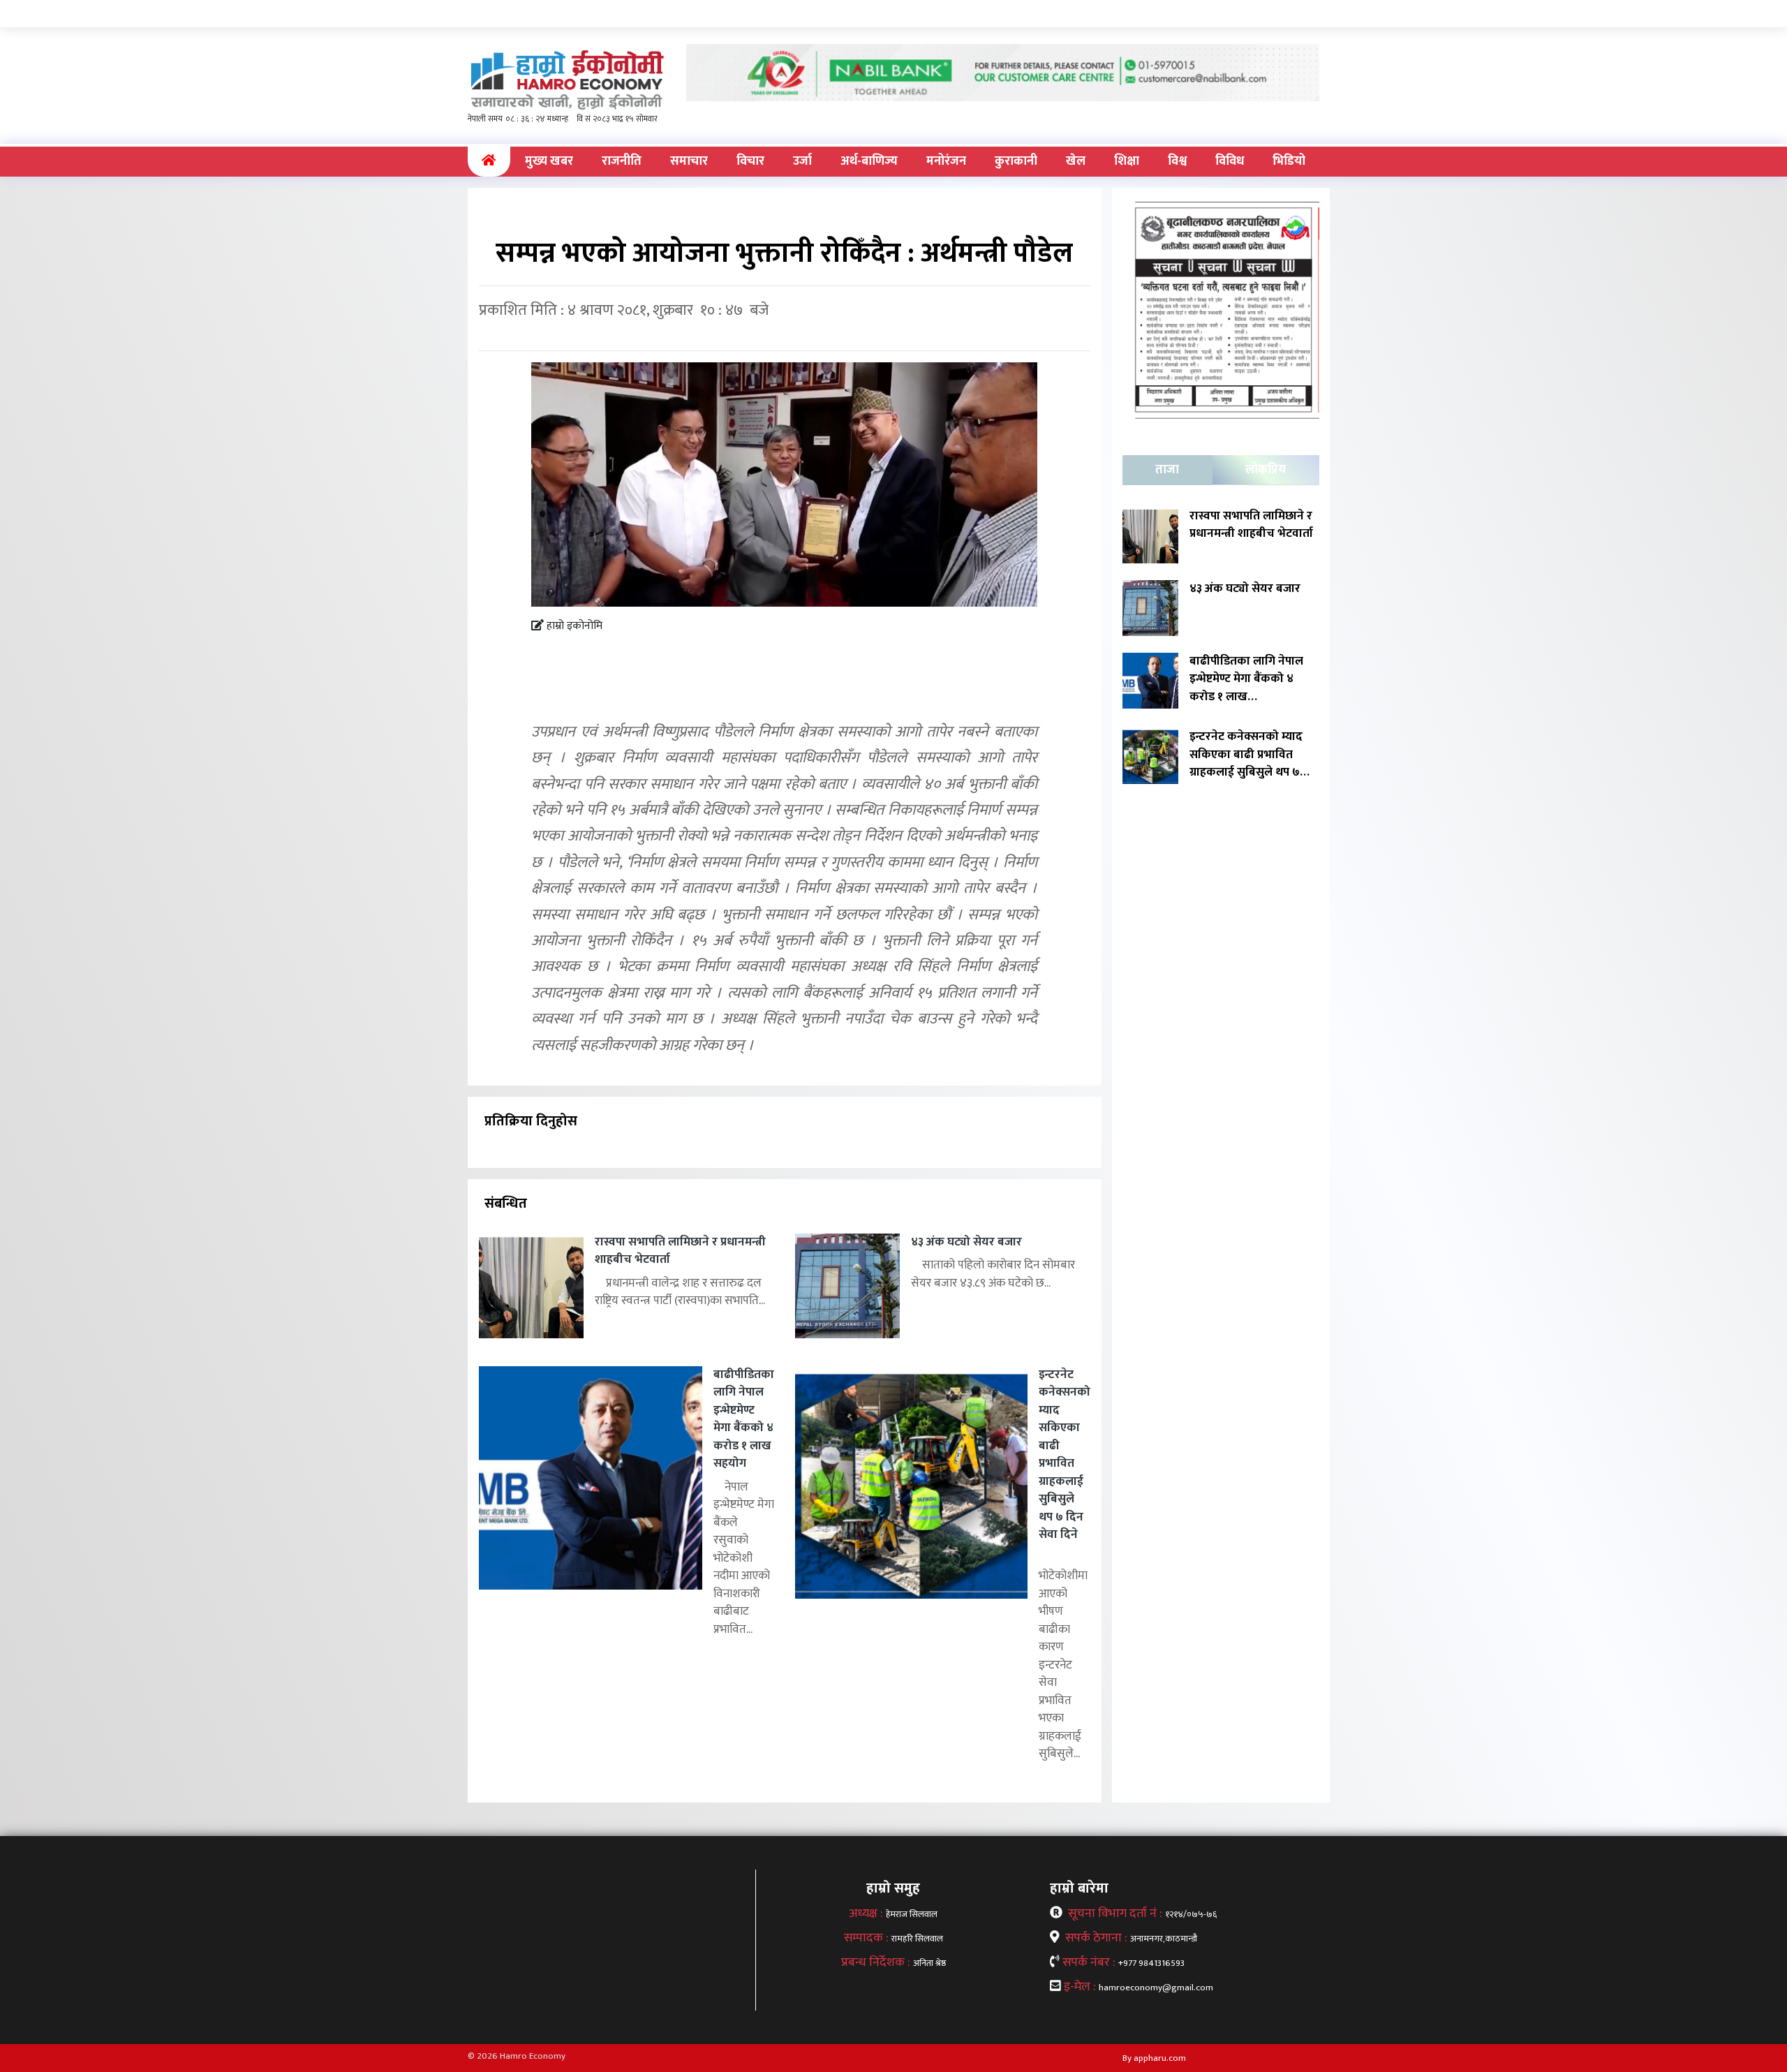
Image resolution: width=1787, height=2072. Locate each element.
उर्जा (802, 161)
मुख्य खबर (549, 161)
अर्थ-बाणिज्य (869, 161)
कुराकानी (1016, 161)
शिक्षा (1127, 161)
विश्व (1177, 161)
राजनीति (622, 161)
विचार (750, 161)
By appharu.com (1154, 2058)
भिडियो (1289, 161)
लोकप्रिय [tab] (1266, 470)
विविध (1230, 161)
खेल (1076, 161)
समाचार (689, 161)
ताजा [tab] (1167, 470)
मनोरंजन (946, 161)
